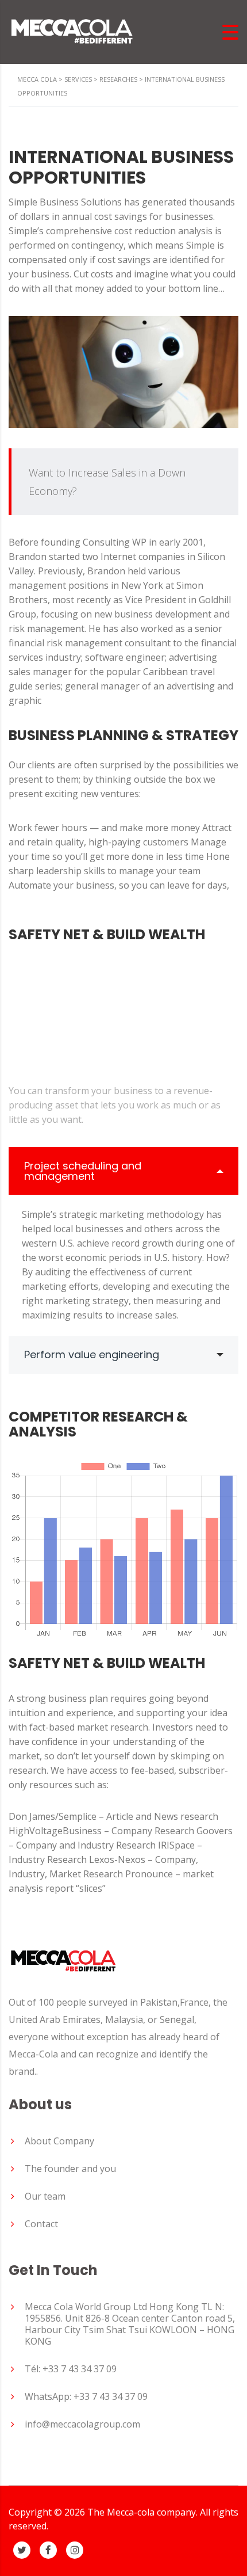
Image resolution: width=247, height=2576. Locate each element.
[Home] (72, 31)
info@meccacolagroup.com (82, 2424)
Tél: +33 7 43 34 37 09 (71, 2369)
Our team (45, 2196)
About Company (59, 2141)
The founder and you (70, 2169)
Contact (41, 2224)
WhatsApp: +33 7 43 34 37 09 (86, 2396)
